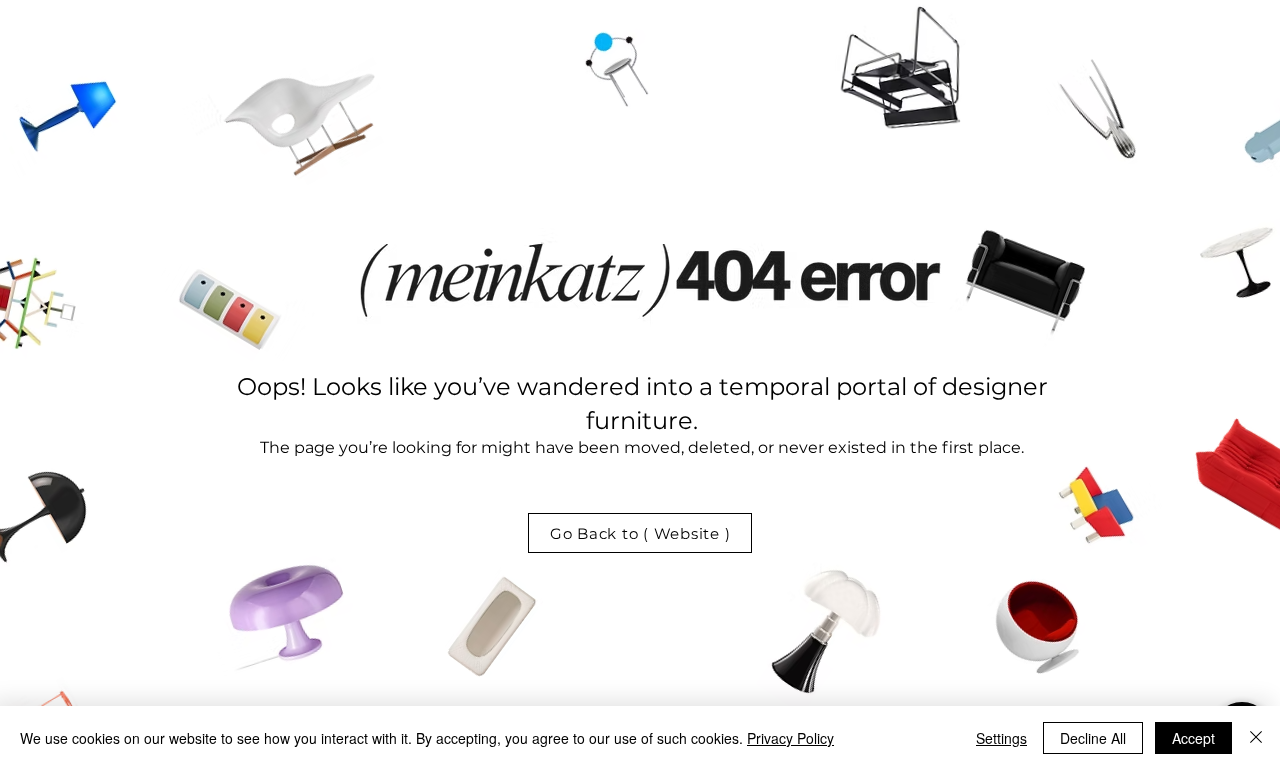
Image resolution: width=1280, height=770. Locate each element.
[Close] (1256, 738)
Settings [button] (1001, 738)
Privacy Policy (790, 738)
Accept (1193, 738)
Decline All (1093, 738)
